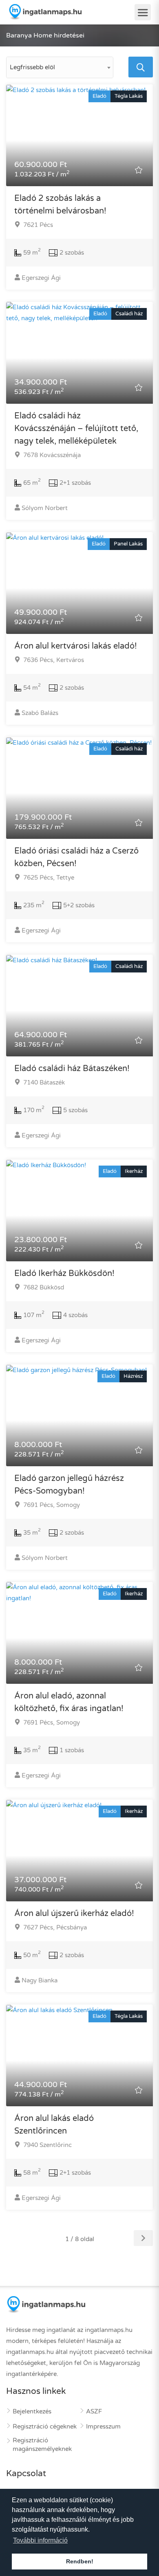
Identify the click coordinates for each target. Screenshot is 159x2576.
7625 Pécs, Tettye (48, 878)
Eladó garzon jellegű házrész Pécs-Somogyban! (69, 1485)
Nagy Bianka (40, 1980)
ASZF (94, 2411)
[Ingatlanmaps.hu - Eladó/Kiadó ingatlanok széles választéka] (45, 12)
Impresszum (103, 2426)
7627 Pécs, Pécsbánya (54, 1927)
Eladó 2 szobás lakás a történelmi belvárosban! (60, 205)
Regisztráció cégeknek (45, 2426)
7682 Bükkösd (43, 1287)
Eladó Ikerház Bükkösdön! (64, 1274)
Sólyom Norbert (45, 508)
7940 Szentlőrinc (47, 2145)
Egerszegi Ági (41, 278)
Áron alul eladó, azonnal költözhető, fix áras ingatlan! (69, 1702)
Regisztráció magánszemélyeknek (42, 2445)
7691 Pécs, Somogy (51, 1505)
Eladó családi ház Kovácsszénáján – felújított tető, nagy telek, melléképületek (76, 429)
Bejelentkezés (32, 2411)
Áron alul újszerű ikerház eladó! (74, 1914)
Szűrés (83, 39)
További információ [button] (40, 2540)
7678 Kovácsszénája (51, 455)
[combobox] (60, 67)
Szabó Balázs (40, 713)
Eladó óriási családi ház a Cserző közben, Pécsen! (76, 857)
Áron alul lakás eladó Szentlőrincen (54, 2125)
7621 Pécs (37, 225)
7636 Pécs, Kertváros (53, 660)
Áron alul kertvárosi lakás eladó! (76, 646)
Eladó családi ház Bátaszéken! (72, 1069)
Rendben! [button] (80, 2561)
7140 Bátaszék (43, 1082)
